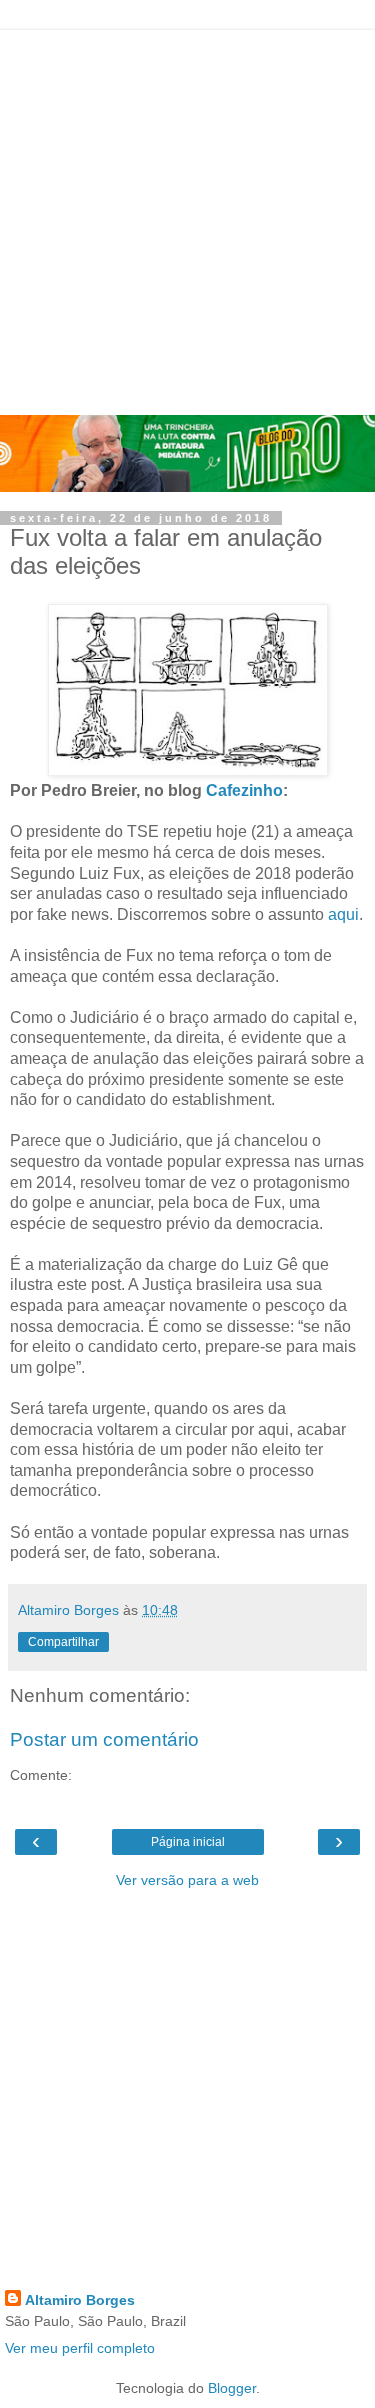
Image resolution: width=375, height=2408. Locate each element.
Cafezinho (244, 790)
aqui (343, 914)
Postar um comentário (104, 1739)
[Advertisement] (187, 217)
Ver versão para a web (187, 1880)
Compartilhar (63, 1642)
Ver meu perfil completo (80, 2348)
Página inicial (188, 1842)
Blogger (232, 2388)
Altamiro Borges (80, 2300)
